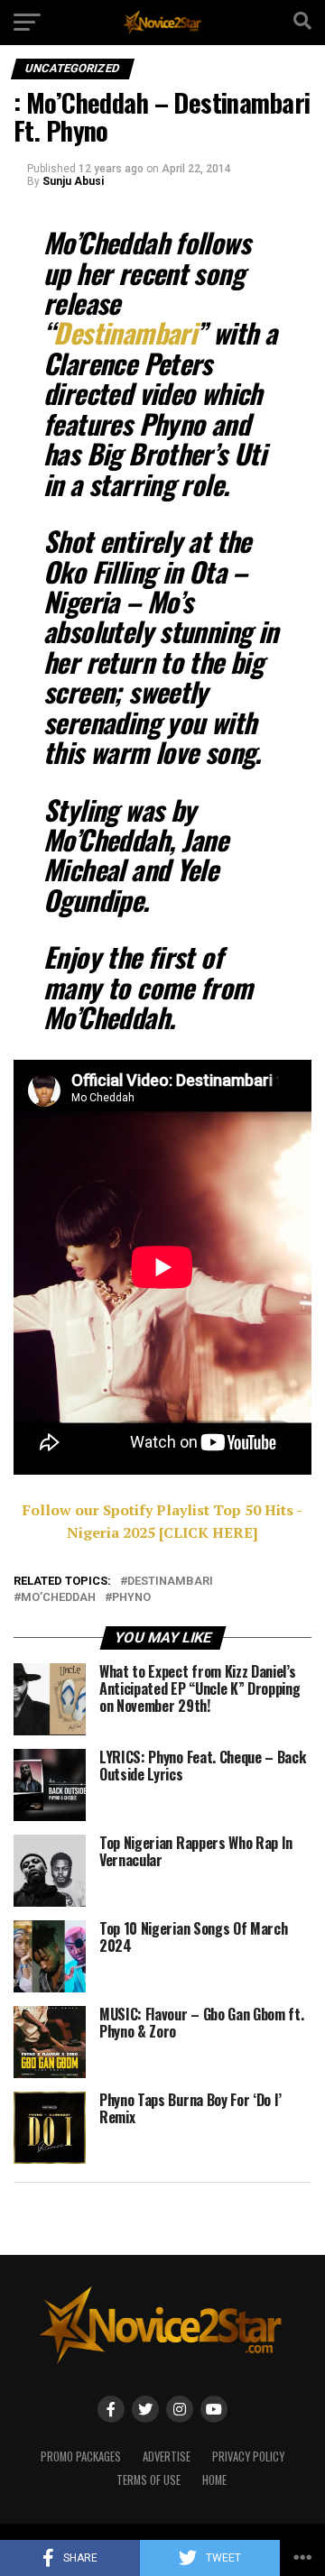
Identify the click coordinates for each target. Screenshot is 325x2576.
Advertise (167, 2456)
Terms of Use (149, 2480)
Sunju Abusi (73, 181)
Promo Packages (81, 2456)
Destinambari (170, 1582)
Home (214, 2480)
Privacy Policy (248, 2456)
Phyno (131, 1598)
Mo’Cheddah (58, 1598)
